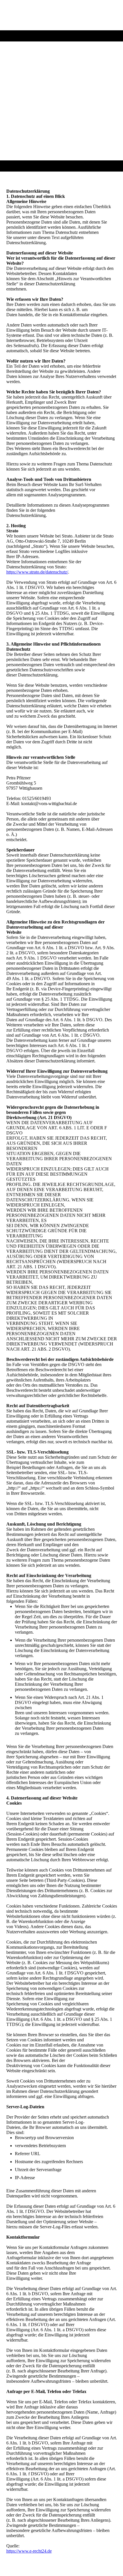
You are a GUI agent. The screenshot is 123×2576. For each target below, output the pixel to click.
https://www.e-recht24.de (29, 2551)
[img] (62, 15)
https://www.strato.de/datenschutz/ (37, 572)
